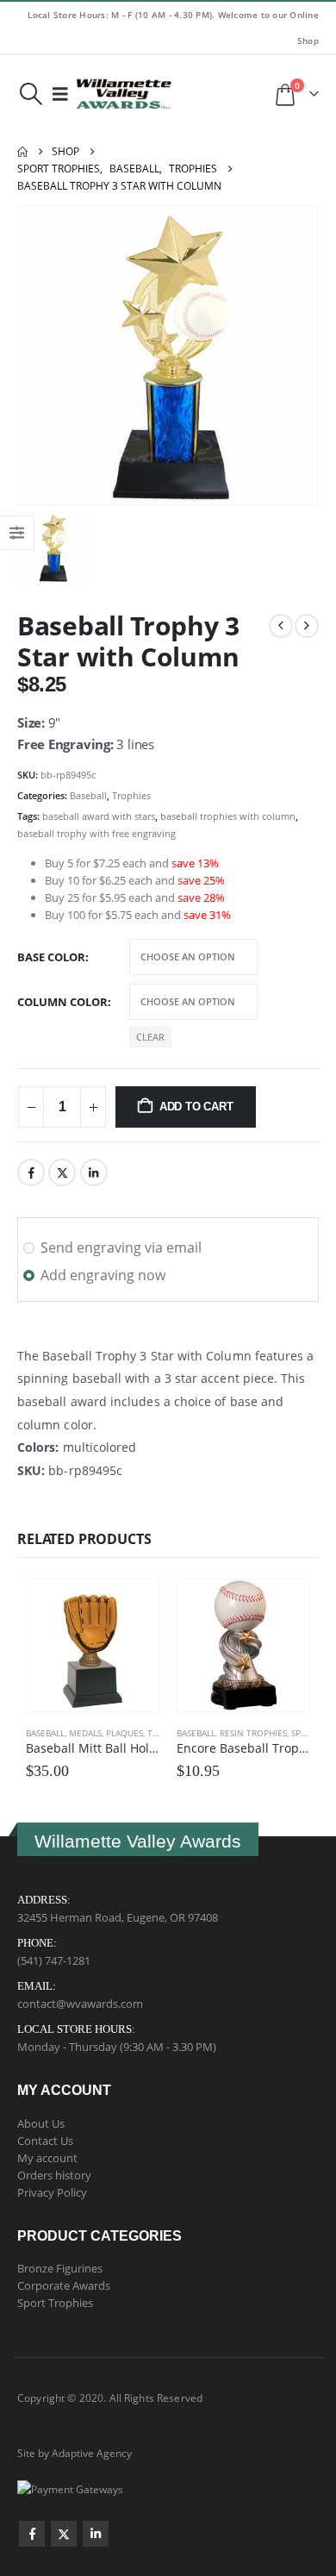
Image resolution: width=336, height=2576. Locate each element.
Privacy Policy (52, 2192)
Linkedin (96, 2534)
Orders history (54, 2175)
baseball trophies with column (228, 816)
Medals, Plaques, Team (120, 1733)
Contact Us (45, 2141)
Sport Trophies (55, 2303)
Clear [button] (150, 1037)
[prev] (281, 626)
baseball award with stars (99, 816)
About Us (41, 2123)
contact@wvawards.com (80, 2004)
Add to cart (196, 1107)
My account (47, 2158)
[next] (307, 626)
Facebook (31, 1172)
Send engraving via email (121, 1247)
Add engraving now (103, 1275)
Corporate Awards (64, 2285)
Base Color (51, 957)
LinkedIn (94, 1172)
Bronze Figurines (60, 2268)
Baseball (88, 795)
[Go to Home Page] (22, 152)
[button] (31, 94)
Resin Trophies (253, 1733)
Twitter (62, 1172)
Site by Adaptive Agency (75, 2453)
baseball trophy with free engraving (96, 833)
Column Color (62, 1002)
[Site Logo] (124, 94)
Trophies (131, 795)
